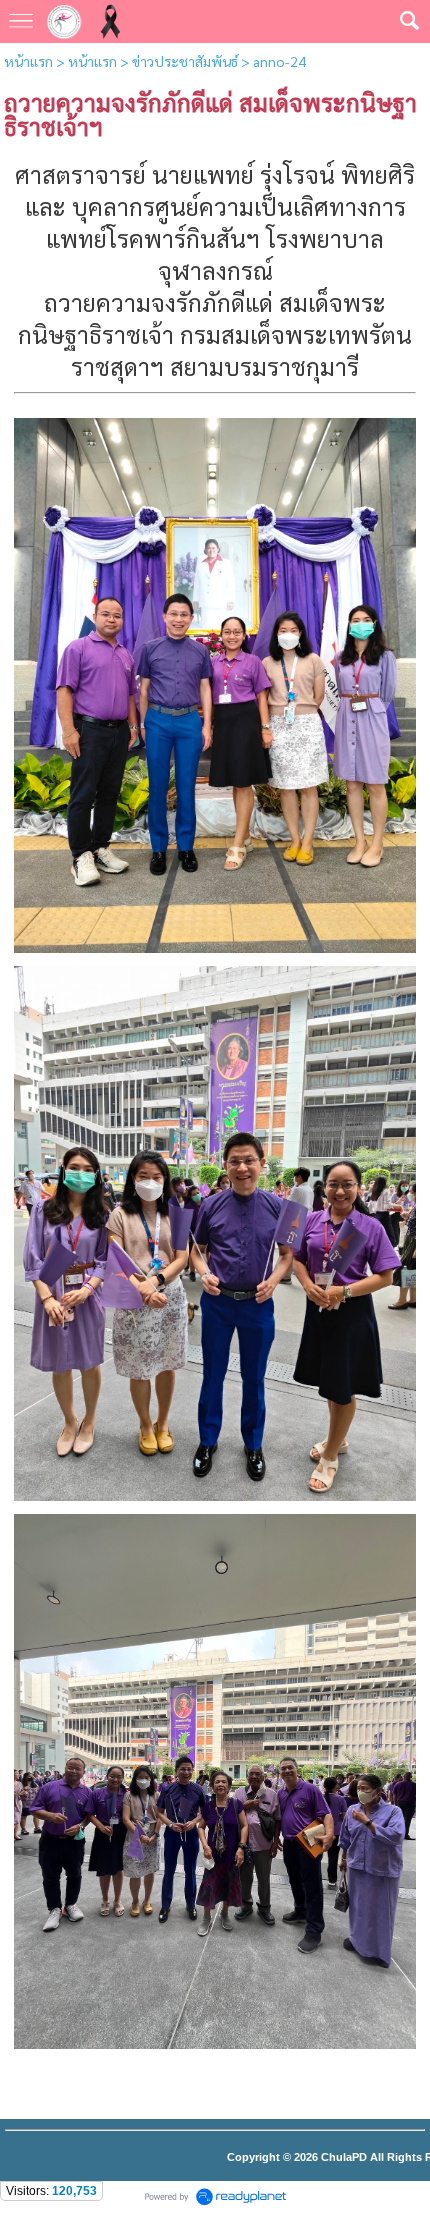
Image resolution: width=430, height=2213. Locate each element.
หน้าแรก (28, 61)
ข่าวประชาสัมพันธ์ (185, 61)
